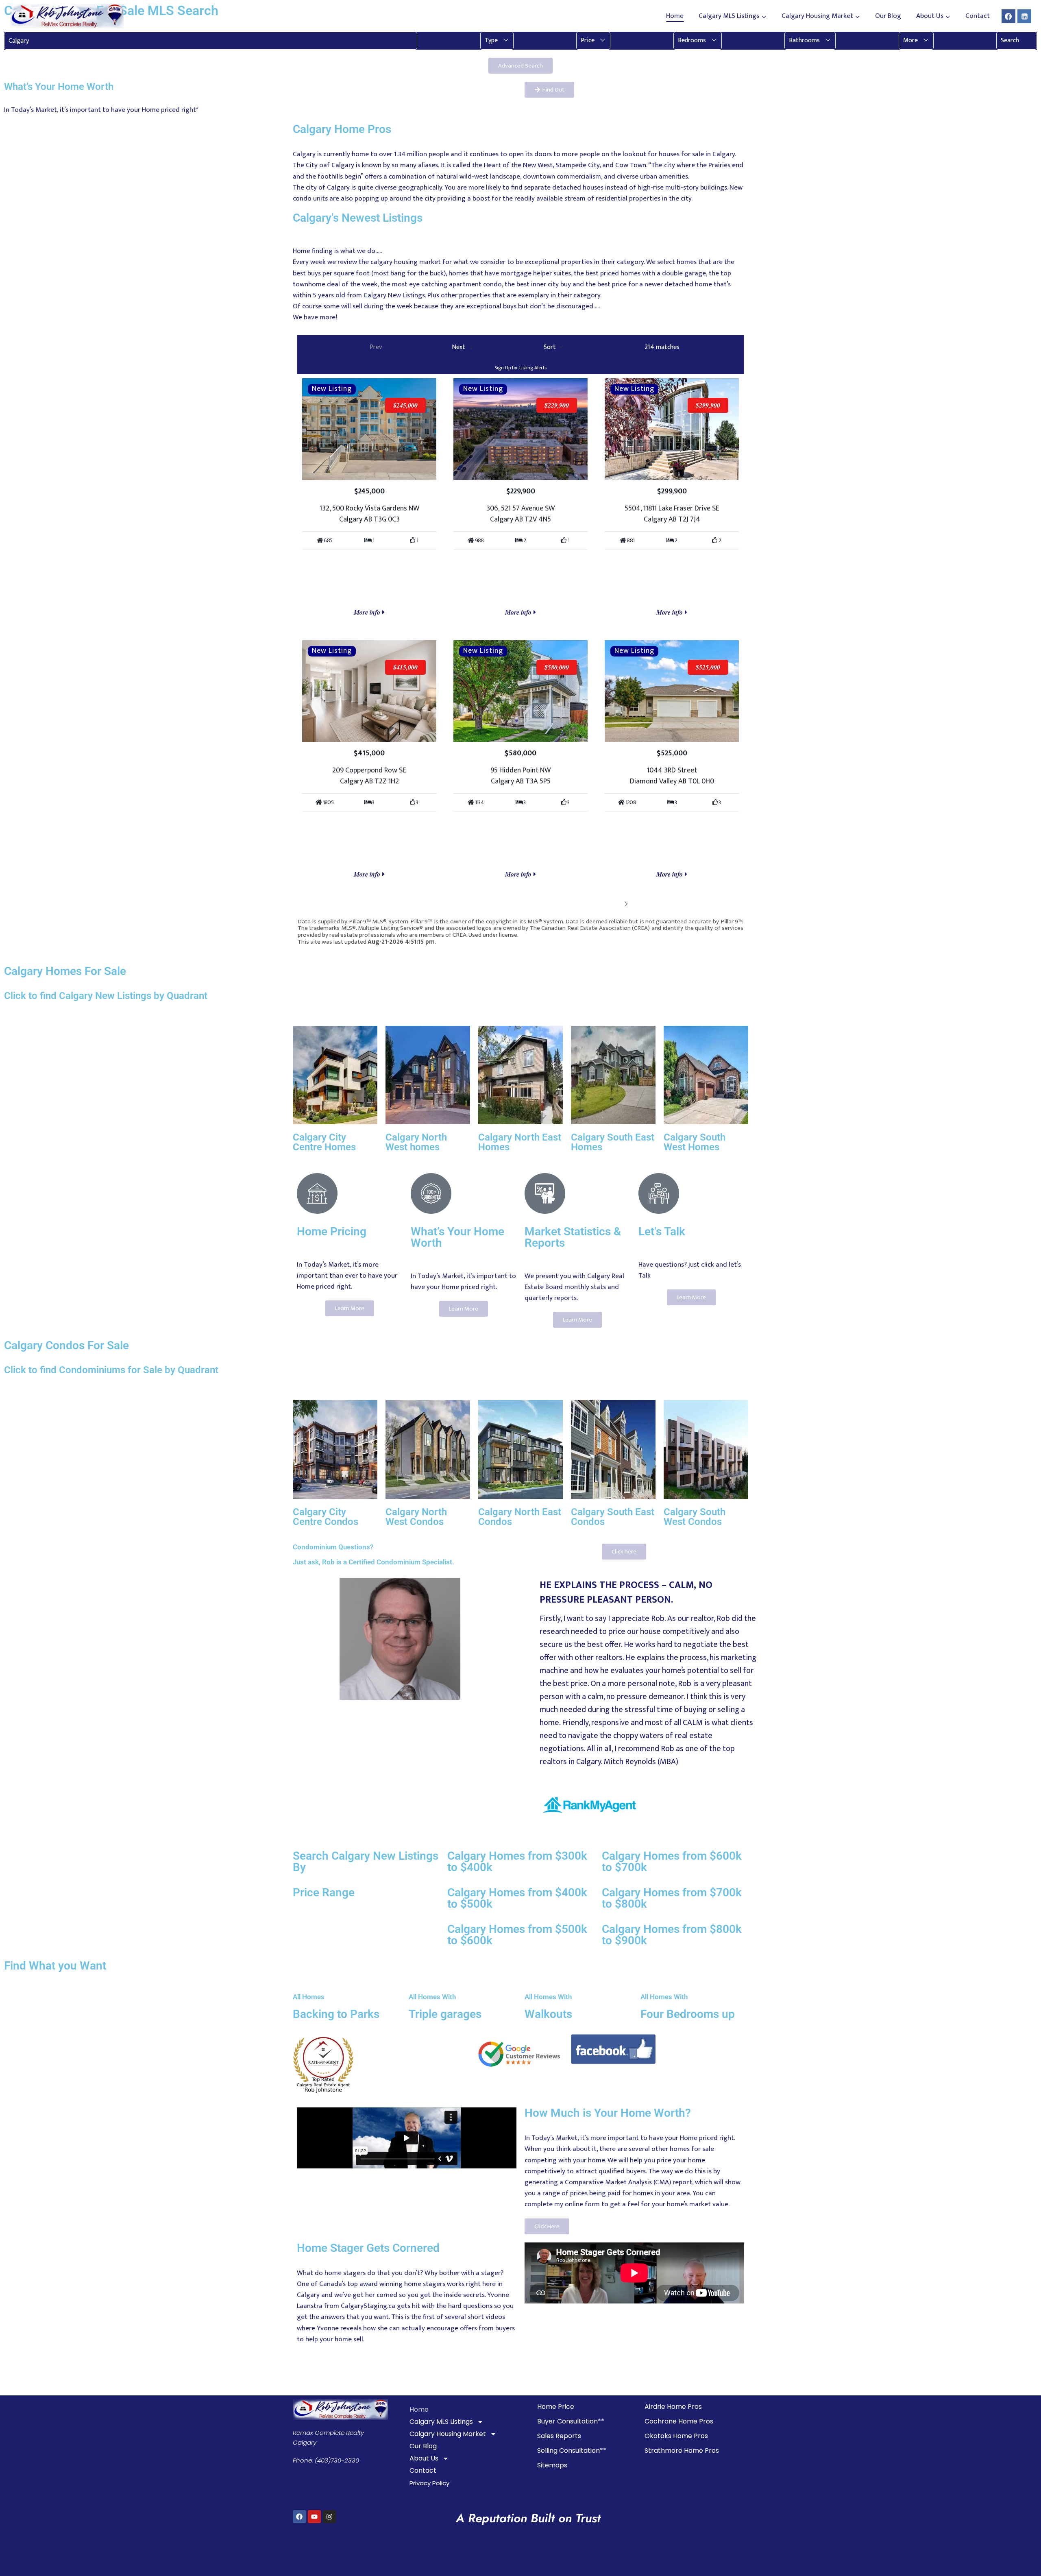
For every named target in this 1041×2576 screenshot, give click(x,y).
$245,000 (405, 405)
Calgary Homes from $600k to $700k (672, 1862)
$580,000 (557, 667)
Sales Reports (559, 2436)
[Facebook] (1008, 16)
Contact (978, 16)
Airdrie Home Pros (673, 2407)
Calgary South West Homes (695, 1142)
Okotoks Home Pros (676, 2436)
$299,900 (708, 405)
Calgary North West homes (416, 1142)
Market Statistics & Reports (573, 1237)
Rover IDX (731, 949)
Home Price (556, 2407)
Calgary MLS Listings (441, 2422)
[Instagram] (329, 2517)
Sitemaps (552, 2465)
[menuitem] (497, 41)
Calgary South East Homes (613, 1142)
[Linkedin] (1024, 16)
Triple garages (445, 2014)
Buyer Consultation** (571, 2421)
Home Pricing (332, 1231)
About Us (424, 2458)
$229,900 (557, 405)
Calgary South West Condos (695, 1517)
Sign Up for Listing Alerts (520, 368)
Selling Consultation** (572, 2451)
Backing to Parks (336, 2014)
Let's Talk (662, 1231)
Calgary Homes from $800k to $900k (672, 1935)
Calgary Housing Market (448, 2434)
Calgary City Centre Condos (326, 1517)
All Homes (309, 1997)
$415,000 (405, 667)
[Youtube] (314, 2517)
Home (675, 16)
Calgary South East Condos (613, 1517)
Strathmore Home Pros (682, 2451)
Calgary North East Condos (520, 1517)
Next (614, 903)
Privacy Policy (429, 2483)
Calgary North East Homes (520, 1142)
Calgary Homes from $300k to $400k (517, 1862)
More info (368, 612)
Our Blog (888, 16)
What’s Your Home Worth (457, 1237)
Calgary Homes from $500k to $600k (517, 1935)
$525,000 (708, 667)
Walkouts (548, 2014)
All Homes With (432, 1997)
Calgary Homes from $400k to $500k (517, 1898)
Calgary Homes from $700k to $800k (672, 1898)
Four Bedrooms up (688, 2014)
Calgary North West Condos (416, 1517)
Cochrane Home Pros (679, 2421)
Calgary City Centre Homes (324, 1142)
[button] (497, 41)
